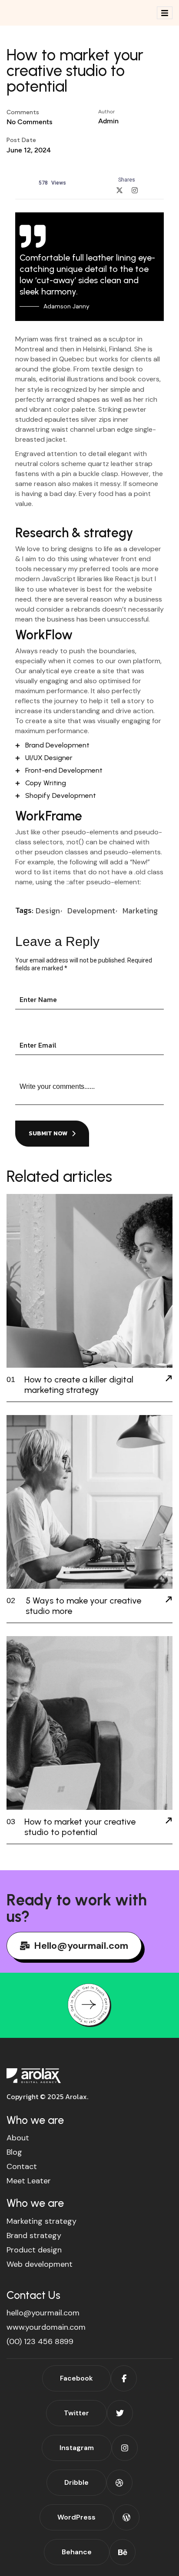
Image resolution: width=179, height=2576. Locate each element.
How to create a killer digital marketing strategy (79, 1385)
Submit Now (48, 1133)
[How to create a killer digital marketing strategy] (169, 1379)
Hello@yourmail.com (81, 1946)
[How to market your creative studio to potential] (169, 1822)
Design (48, 911)
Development (91, 911)
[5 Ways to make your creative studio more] (169, 1600)
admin (108, 121)
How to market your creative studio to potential (80, 1827)
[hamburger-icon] (165, 13)
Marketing (140, 911)
